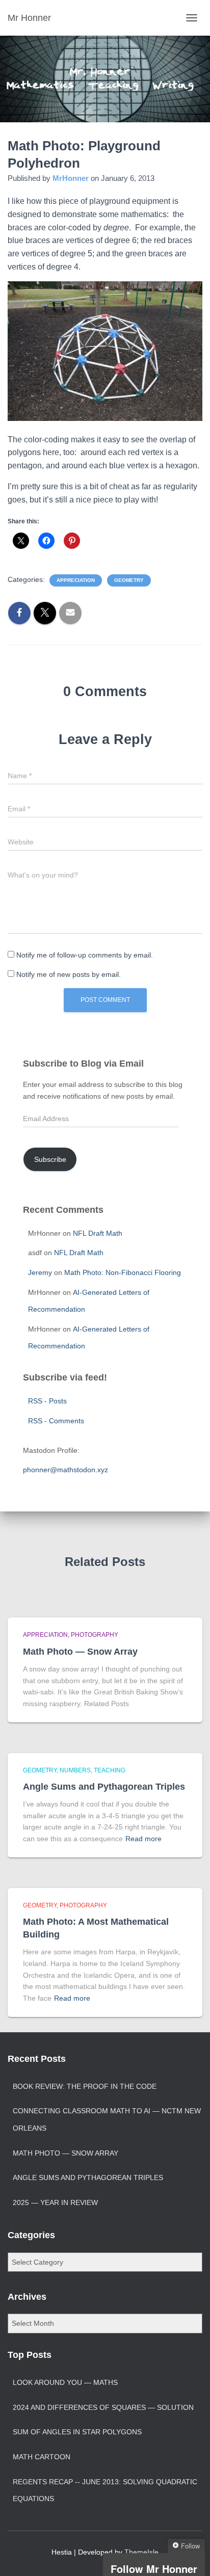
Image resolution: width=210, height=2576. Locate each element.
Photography (95, 1635)
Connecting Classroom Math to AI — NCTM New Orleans (107, 2119)
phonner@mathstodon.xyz (65, 1470)
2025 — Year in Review (55, 2202)
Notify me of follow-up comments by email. (85, 955)
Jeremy (40, 1272)
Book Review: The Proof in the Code (85, 2086)
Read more (143, 1839)
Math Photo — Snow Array (80, 1652)
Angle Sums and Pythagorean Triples (104, 1787)
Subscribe (50, 1159)
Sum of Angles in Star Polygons (77, 2432)
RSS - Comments (56, 1421)
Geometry (129, 580)
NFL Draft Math (98, 1233)
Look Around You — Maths (65, 2382)
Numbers (75, 1770)
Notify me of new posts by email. (69, 974)
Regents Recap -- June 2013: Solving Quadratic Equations (105, 2490)
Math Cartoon (42, 2457)
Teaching (110, 1770)
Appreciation (76, 580)
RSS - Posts (47, 1401)
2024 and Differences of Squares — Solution (103, 2407)
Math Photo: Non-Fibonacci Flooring (123, 1272)
